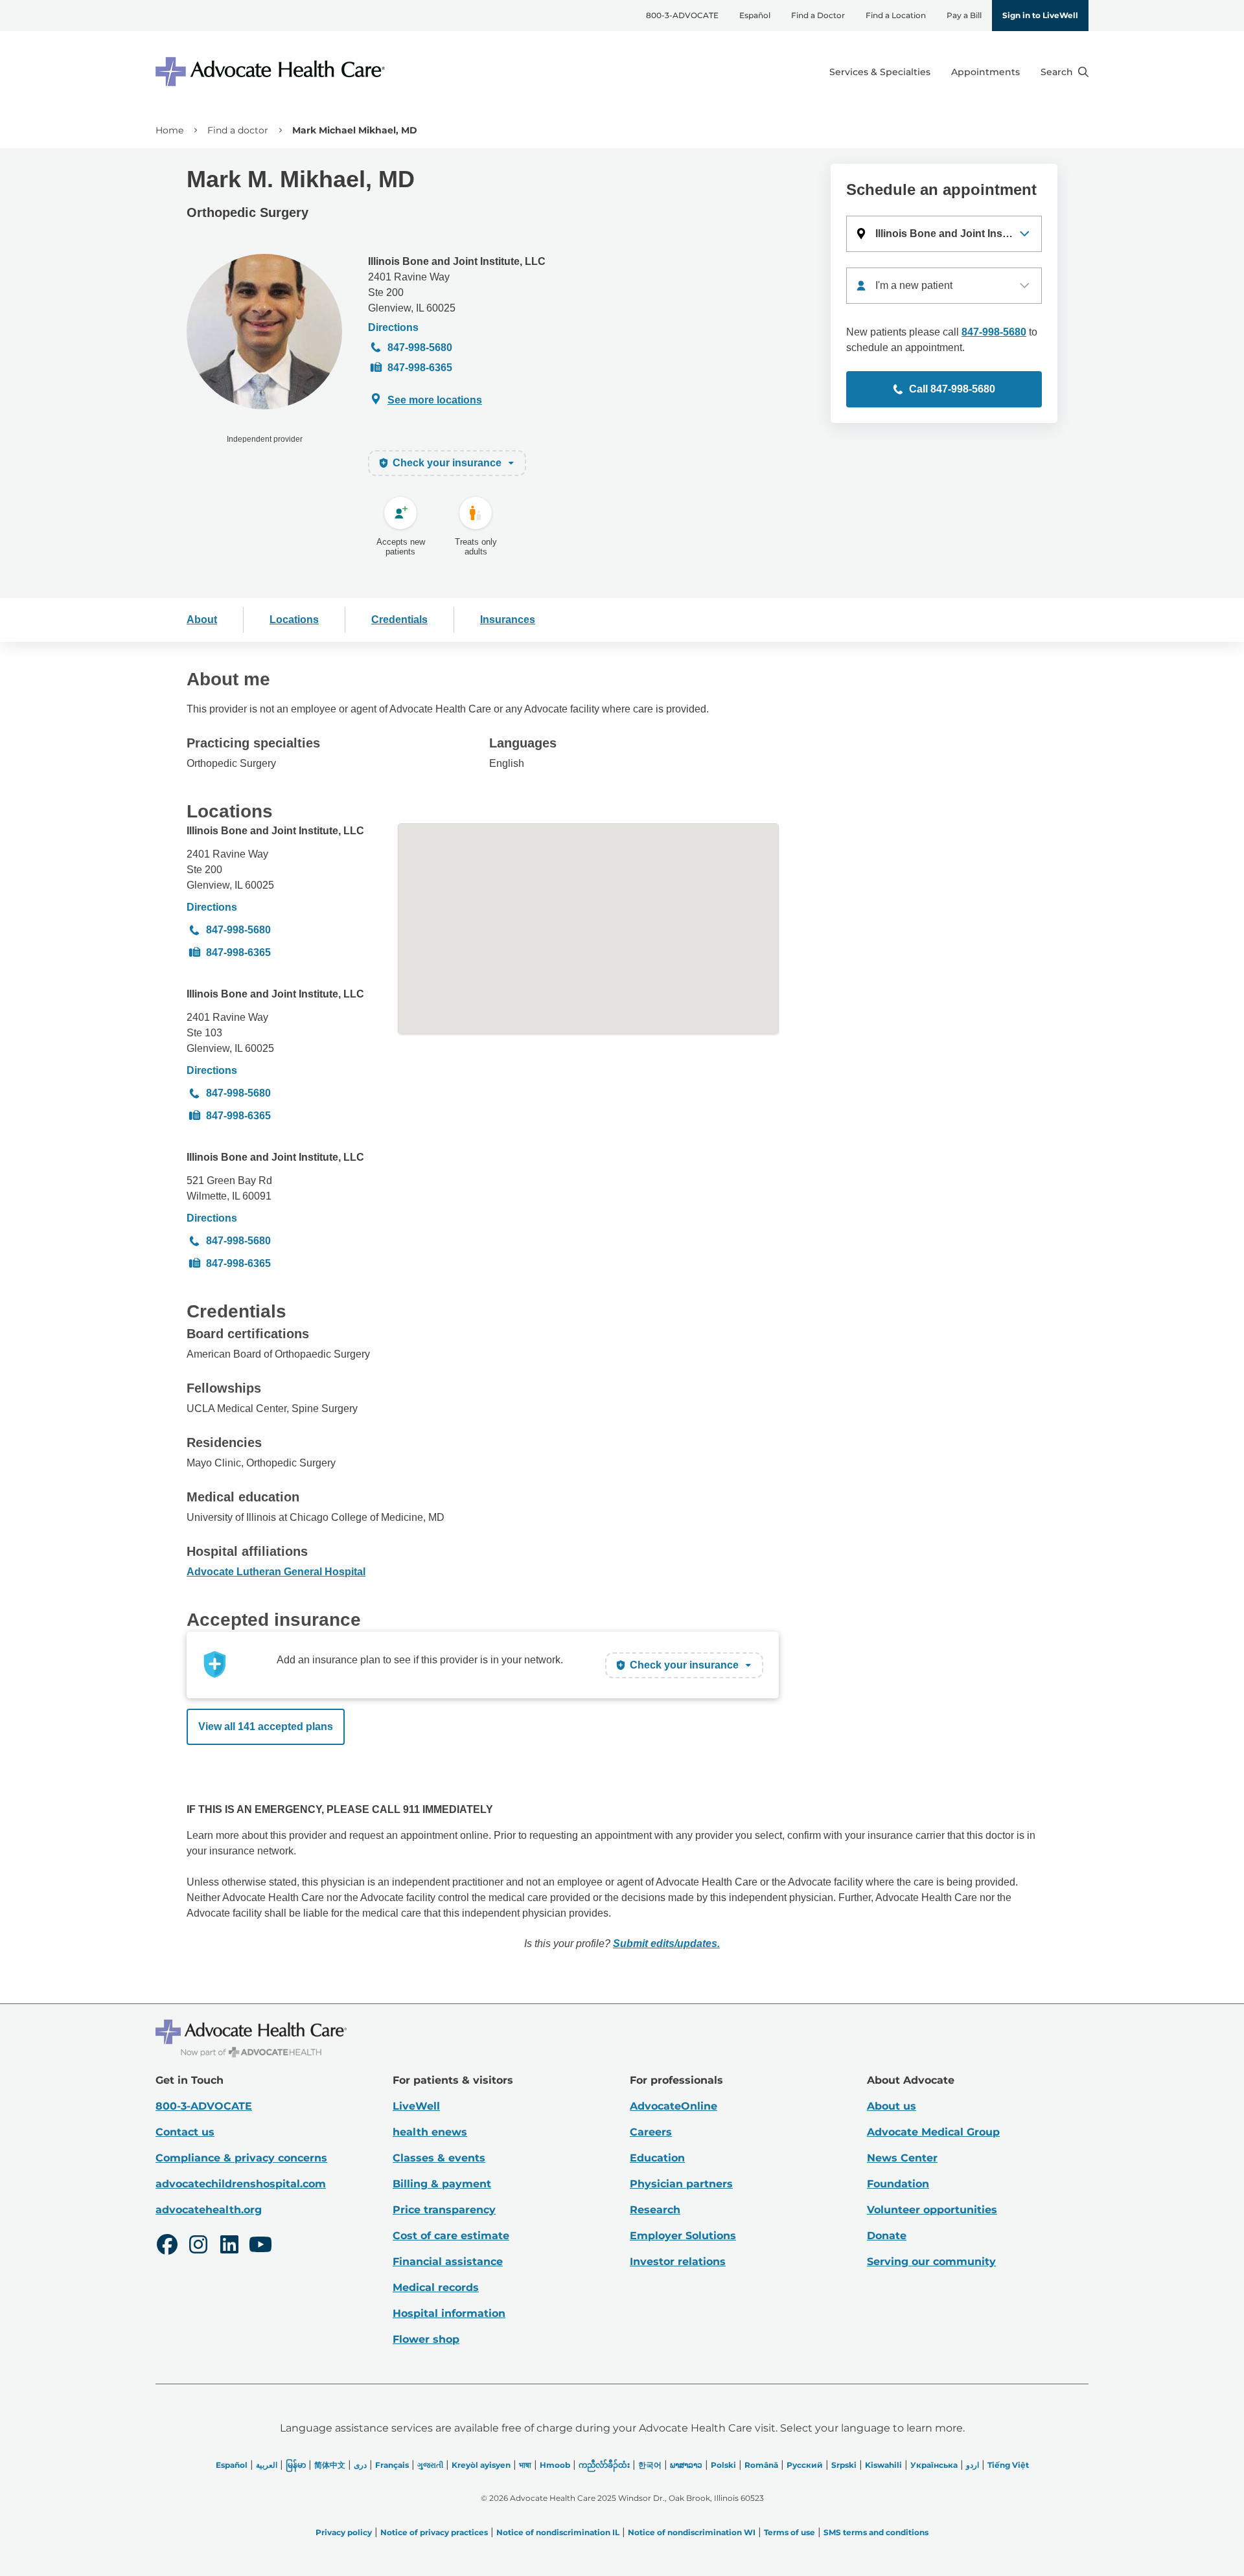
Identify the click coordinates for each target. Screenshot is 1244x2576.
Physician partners (681, 2184)
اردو (973, 2465)
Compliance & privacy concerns (241, 2158)
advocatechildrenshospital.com (241, 2184)
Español (755, 15)
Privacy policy (344, 2532)
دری (360, 2465)
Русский (805, 2465)
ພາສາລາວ (686, 2465)
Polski (723, 2465)
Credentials (399, 620)
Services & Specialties (880, 72)
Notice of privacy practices (434, 2532)
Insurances (508, 620)
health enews (430, 2132)
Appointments (985, 72)
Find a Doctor (818, 15)
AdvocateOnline (674, 2106)
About (202, 620)
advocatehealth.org (209, 2210)
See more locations (435, 400)
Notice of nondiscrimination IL (558, 2532)
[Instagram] (198, 2246)
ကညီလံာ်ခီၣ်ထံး (604, 2465)
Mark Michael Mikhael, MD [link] (355, 130)
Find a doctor (238, 130)
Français (392, 2465)
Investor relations (678, 2262)
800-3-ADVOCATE (682, 15)
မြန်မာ (296, 2465)
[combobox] (944, 286)
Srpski (844, 2465)
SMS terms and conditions (876, 2532)
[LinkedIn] (229, 2246)
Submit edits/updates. (666, 1943)
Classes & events (439, 2158)
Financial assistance (448, 2262)
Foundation (898, 2184)
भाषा (525, 2465)
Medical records (436, 2287)
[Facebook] (167, 2246)
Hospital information (449, 2313)
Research (655, 2210)
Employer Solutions (683, 2236)
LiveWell (416, 2106)
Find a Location (896, 15)
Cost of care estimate (451, 2236)
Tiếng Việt (1008, 2465)
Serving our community (931, 2262)
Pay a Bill (964, 15)
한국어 (650, 2465)
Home (169, 130)
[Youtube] (260, 2246)
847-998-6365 (420, 368)
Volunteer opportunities (932, 2210)
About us (892, 2106)
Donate (887, 2236)
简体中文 (330, 2465)
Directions (393, 327)
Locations (294, 620)
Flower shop (426, 2339)
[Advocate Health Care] (272, 72)
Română (761, 2465)
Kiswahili (883, 2465)
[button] (944, 234)
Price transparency (444, 2210)
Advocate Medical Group (933, 2132)
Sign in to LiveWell (1040, 15)
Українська (934, 2465)
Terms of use (789, 2532)
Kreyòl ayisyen (481, 2465)
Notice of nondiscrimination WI (692, 2532)
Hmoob (555, 2465)
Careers (651, 2132)
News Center (902, 2158)
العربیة (267, 2465)
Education (657, 2158)
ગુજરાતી (430, 2465)
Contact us (185, 2132)
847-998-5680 (420, 348)
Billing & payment (442, 2184)
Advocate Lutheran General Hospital (276, 1572)
